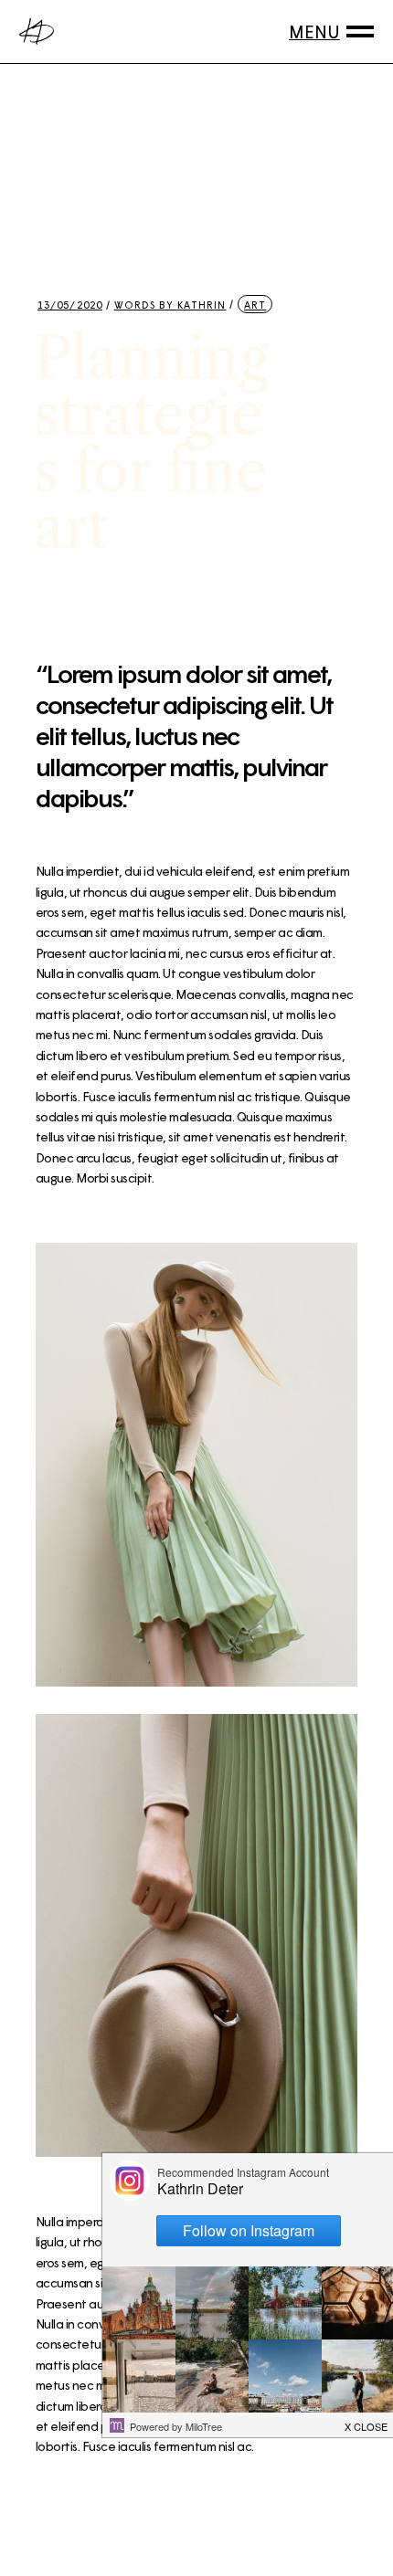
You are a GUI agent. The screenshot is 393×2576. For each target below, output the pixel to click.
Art (255, 305)
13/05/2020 (70, 305)
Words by (170, 305)
